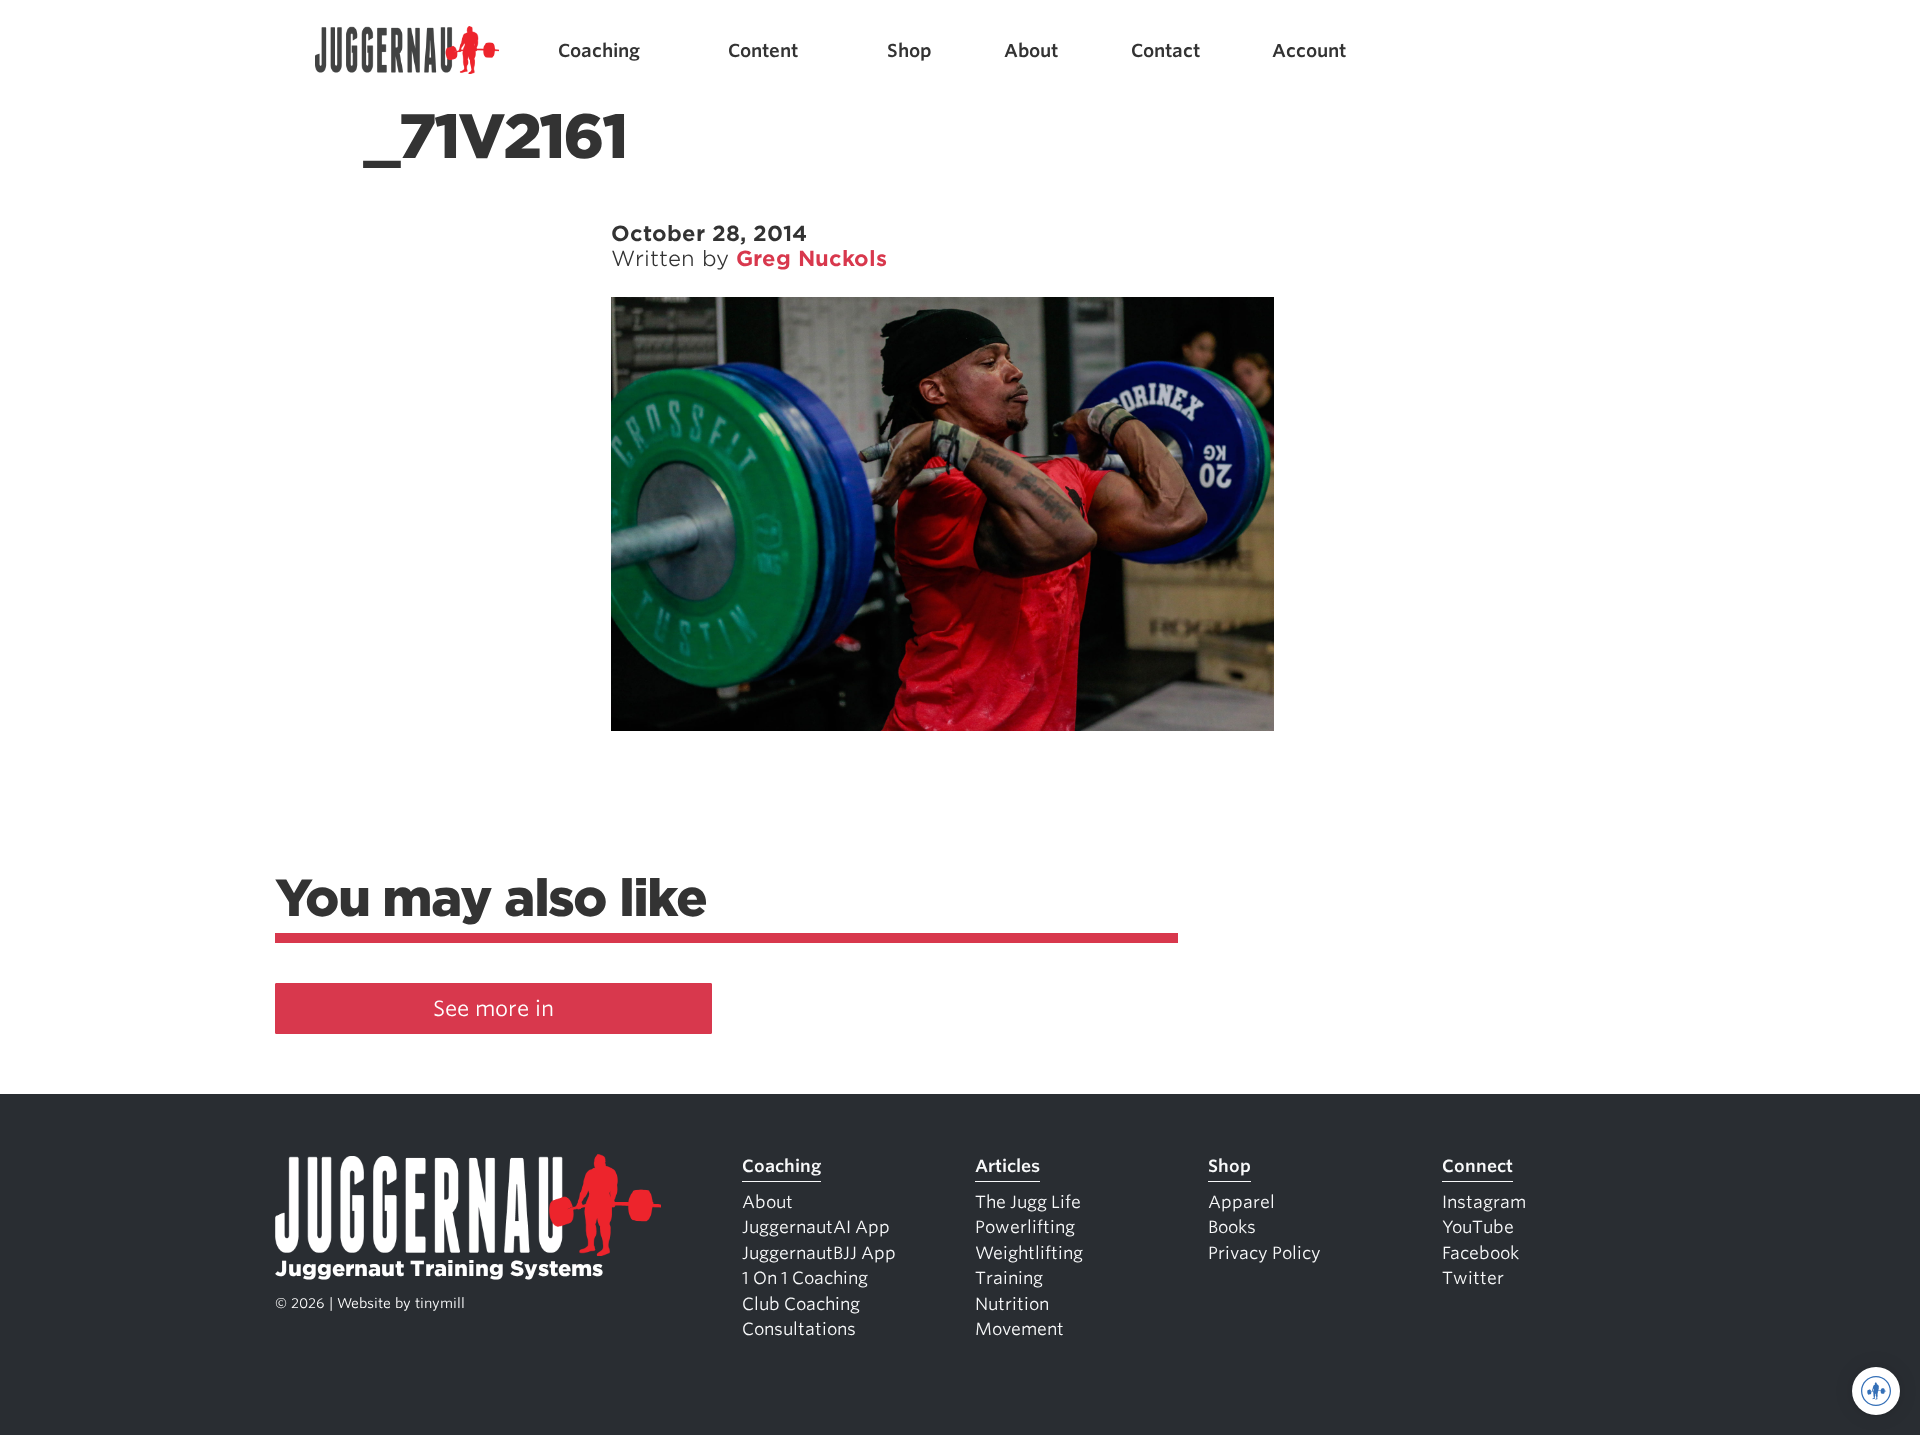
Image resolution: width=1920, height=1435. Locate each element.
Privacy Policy (1264, 1253)
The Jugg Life (1028, 1202)
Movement (1019, 1329)
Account (1309, 50)
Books (1232, 1227)
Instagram (1484, 1202)
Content (763, 50)
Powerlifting (1025, 1227)
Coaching (599, 50)
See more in (493, 1008)
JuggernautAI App (816, 1227)
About (1031, 50)
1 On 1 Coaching (805, 1278)
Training (1009, 1278)
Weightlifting (1029, 1253)
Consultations (799, 1329)
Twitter (1473, 1278)
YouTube (1478, 1227)
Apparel (1241, 1202)
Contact (1165, 50)
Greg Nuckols (811, 258)
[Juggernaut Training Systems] (407, 50)
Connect (1477, 1166)
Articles (1007, 1166)
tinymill (440, 1303)
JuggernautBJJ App (819, 1253)
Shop (909, 50)
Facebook (1480, 1253)
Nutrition (1012, 1304)
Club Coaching (801, 1304)
